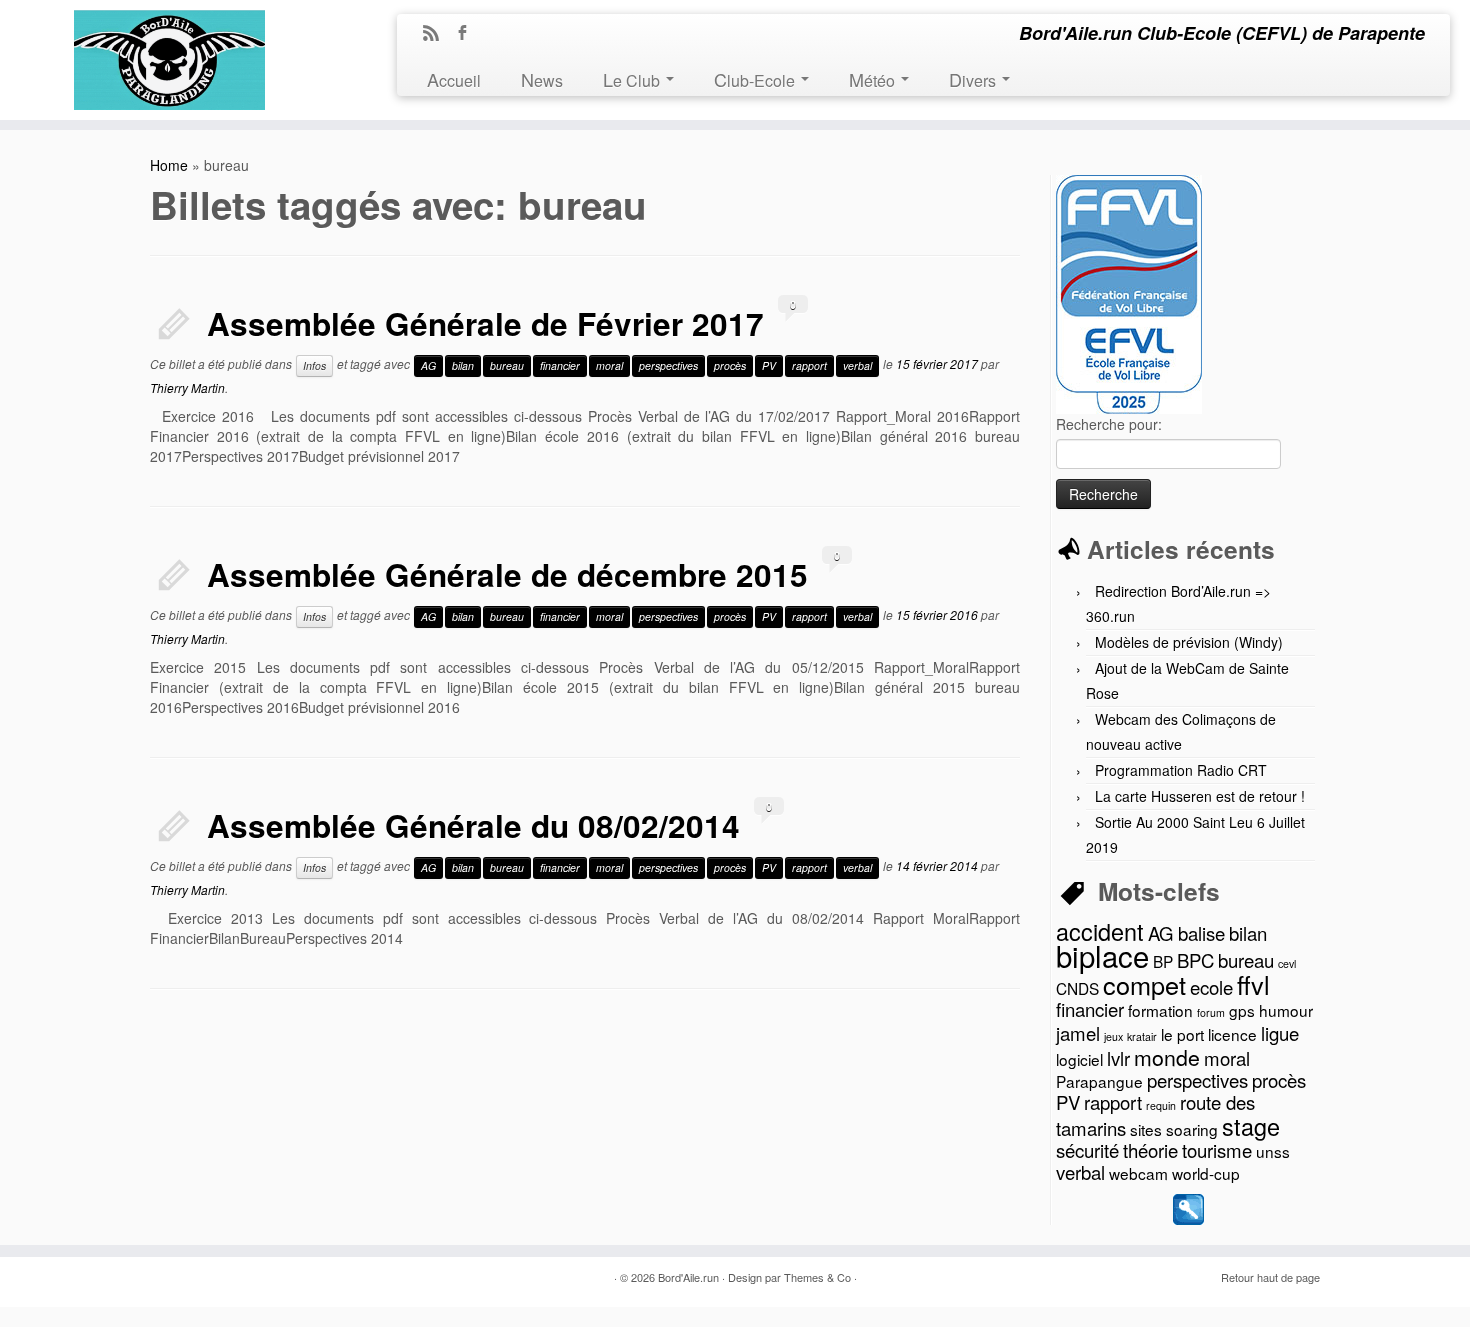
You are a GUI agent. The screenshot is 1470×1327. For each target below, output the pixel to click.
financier (560, 365)
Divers (974, 79)
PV (769, 365)
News (542, 79)
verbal (857, 365)
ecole (1211, 987)
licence (1232, 1034)
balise (1201, 933)
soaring (1192, 1129)
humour (1286, 1010)
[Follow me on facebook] (468, 34)
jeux (1113, 1036)
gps (1242, 1010)
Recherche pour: (1109, 424)
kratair (1142, 1036)
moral (609, 365)
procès (730, 365)
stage (1251, 1126)
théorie (1150, 1150)
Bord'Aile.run (688, 1277)
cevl (1287, 963)
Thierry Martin (187, 387)
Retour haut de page (1270, 1277)
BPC (1195, 960)
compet (1144, 984)
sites (1146, 1129)
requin (1161, 1105)
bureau (507, 365)
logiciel (1079, 1059)
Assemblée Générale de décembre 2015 (507, 574)
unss (1273, 1151)
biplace (1102, 955)
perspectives (668, 365)
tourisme (1217, 1150)
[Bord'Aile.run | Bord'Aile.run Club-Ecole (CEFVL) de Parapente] (169, 54)
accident (1100, 931)
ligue (1280, 1033)
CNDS (1077, 988)
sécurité (1087, 1150)
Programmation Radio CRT (1181, 770)
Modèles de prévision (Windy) (1189, 642)
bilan (463, 365)
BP (1163, 961)
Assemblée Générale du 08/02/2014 (473, 825)
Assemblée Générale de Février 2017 (485, 323)
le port (1182, 1034)
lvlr (1118, 1058)
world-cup (1206, 1173)
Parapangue (1099, 1081)
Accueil (454, 79)
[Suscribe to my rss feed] (437, 34)
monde (1167, 1057)
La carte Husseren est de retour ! (1200, 796)
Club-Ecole (756, 79)
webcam (1138, 1173)
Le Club (633, 79)
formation (1160, 1010)
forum (1211, 1012)
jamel (1078, 1033)
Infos (314, 365)
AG (428, 365)
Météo (874, 79)
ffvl (1253, 984)
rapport (809, 365)
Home (169, 165)
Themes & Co (817, 1277)
